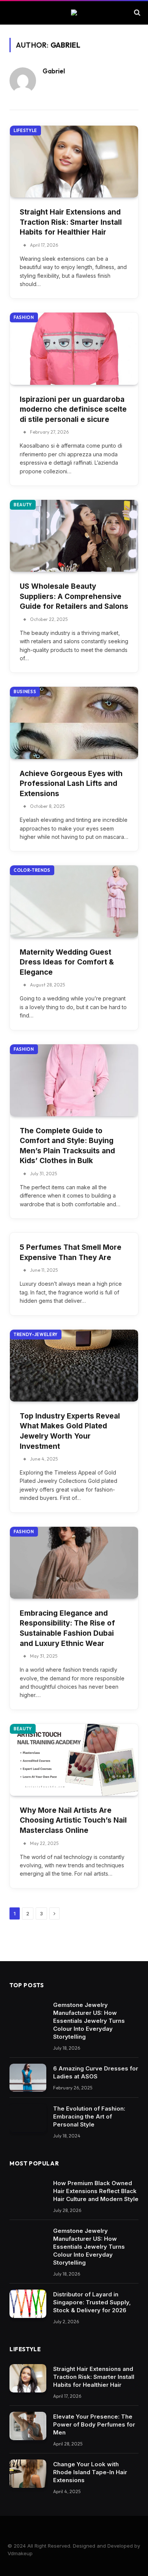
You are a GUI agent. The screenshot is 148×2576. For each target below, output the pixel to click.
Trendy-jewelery (36, 1335)
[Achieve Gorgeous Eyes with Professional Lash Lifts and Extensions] (74, 723)
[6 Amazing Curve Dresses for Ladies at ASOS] (28, 2078)
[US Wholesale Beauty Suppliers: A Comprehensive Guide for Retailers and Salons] (74, 536)
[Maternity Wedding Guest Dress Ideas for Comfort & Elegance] (74, 901)
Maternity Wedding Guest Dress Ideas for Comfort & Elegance (67, 962)
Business (25, 692)
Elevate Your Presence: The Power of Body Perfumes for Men (94, 2424)
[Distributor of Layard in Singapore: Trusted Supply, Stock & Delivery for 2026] (28, 2304)
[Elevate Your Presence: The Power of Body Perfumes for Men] (28, 2426)
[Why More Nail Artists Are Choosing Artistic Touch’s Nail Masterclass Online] (74, 1760)
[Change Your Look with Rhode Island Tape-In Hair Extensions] (28, 2474)
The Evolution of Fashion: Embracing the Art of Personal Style (89, 2116)
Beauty (23, 505)
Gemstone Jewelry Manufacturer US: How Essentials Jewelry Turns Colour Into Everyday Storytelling (89, 2021)
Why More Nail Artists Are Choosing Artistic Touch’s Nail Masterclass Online (73, 1820)
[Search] (136, 12)
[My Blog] (74, 12)
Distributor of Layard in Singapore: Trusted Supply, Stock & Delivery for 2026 (92, 2302)
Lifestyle (25, 131)
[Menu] (13, 12)
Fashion (24, 317)
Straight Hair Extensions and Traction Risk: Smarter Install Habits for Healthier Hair (71, 222)
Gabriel (54, 71)
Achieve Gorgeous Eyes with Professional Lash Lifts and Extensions (71, 784)
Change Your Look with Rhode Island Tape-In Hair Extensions (90, 2472)
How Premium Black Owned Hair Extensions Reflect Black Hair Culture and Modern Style (96, 2191)
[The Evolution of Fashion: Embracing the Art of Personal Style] (28, 2118)
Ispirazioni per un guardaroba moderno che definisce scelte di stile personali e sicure (73, 409)
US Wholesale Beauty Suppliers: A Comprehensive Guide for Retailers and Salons (74, 596)
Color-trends (32, 870)
